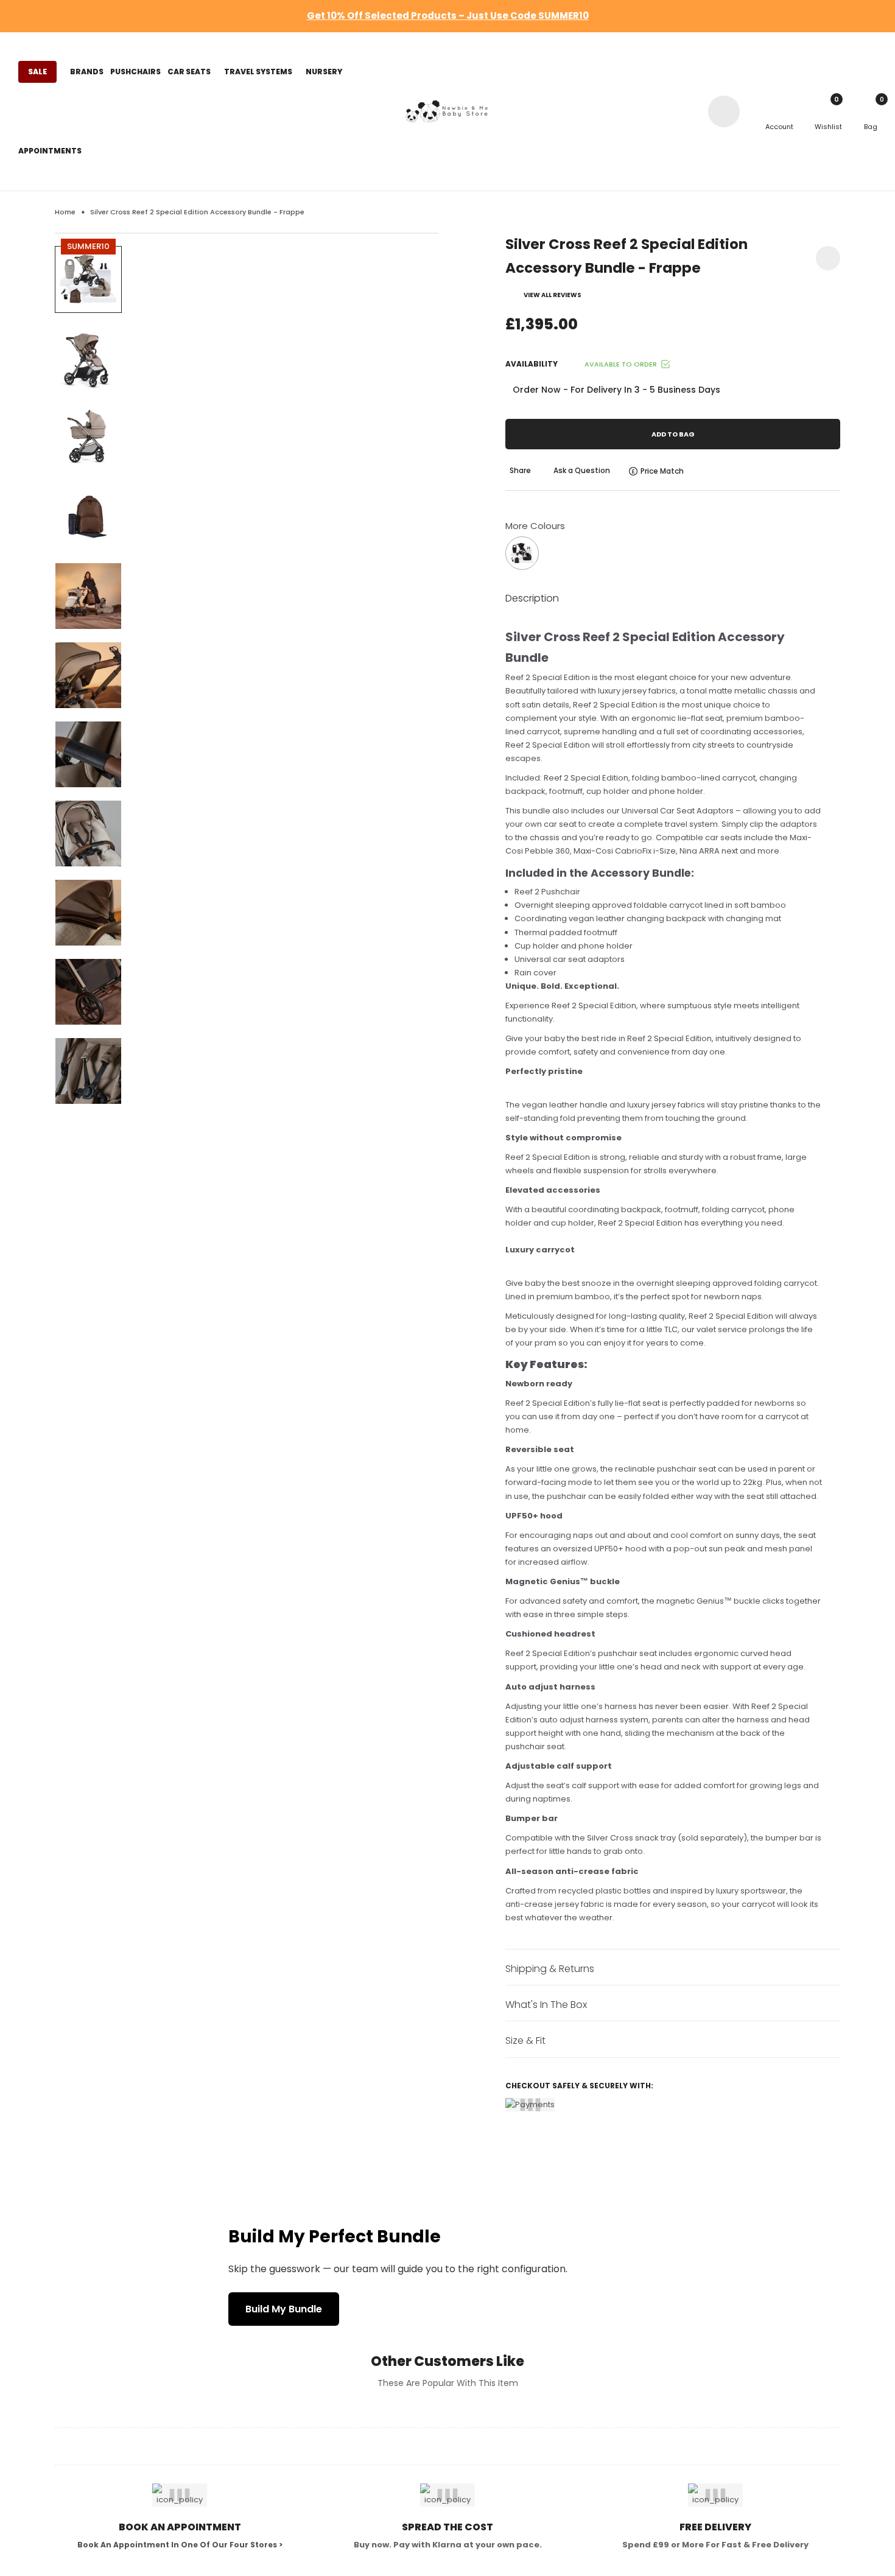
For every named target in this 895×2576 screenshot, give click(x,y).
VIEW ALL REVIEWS (553, 295)
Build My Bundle (284, 2309)
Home (65, 212)
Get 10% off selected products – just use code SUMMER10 (448, 16)
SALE (37, 72)
